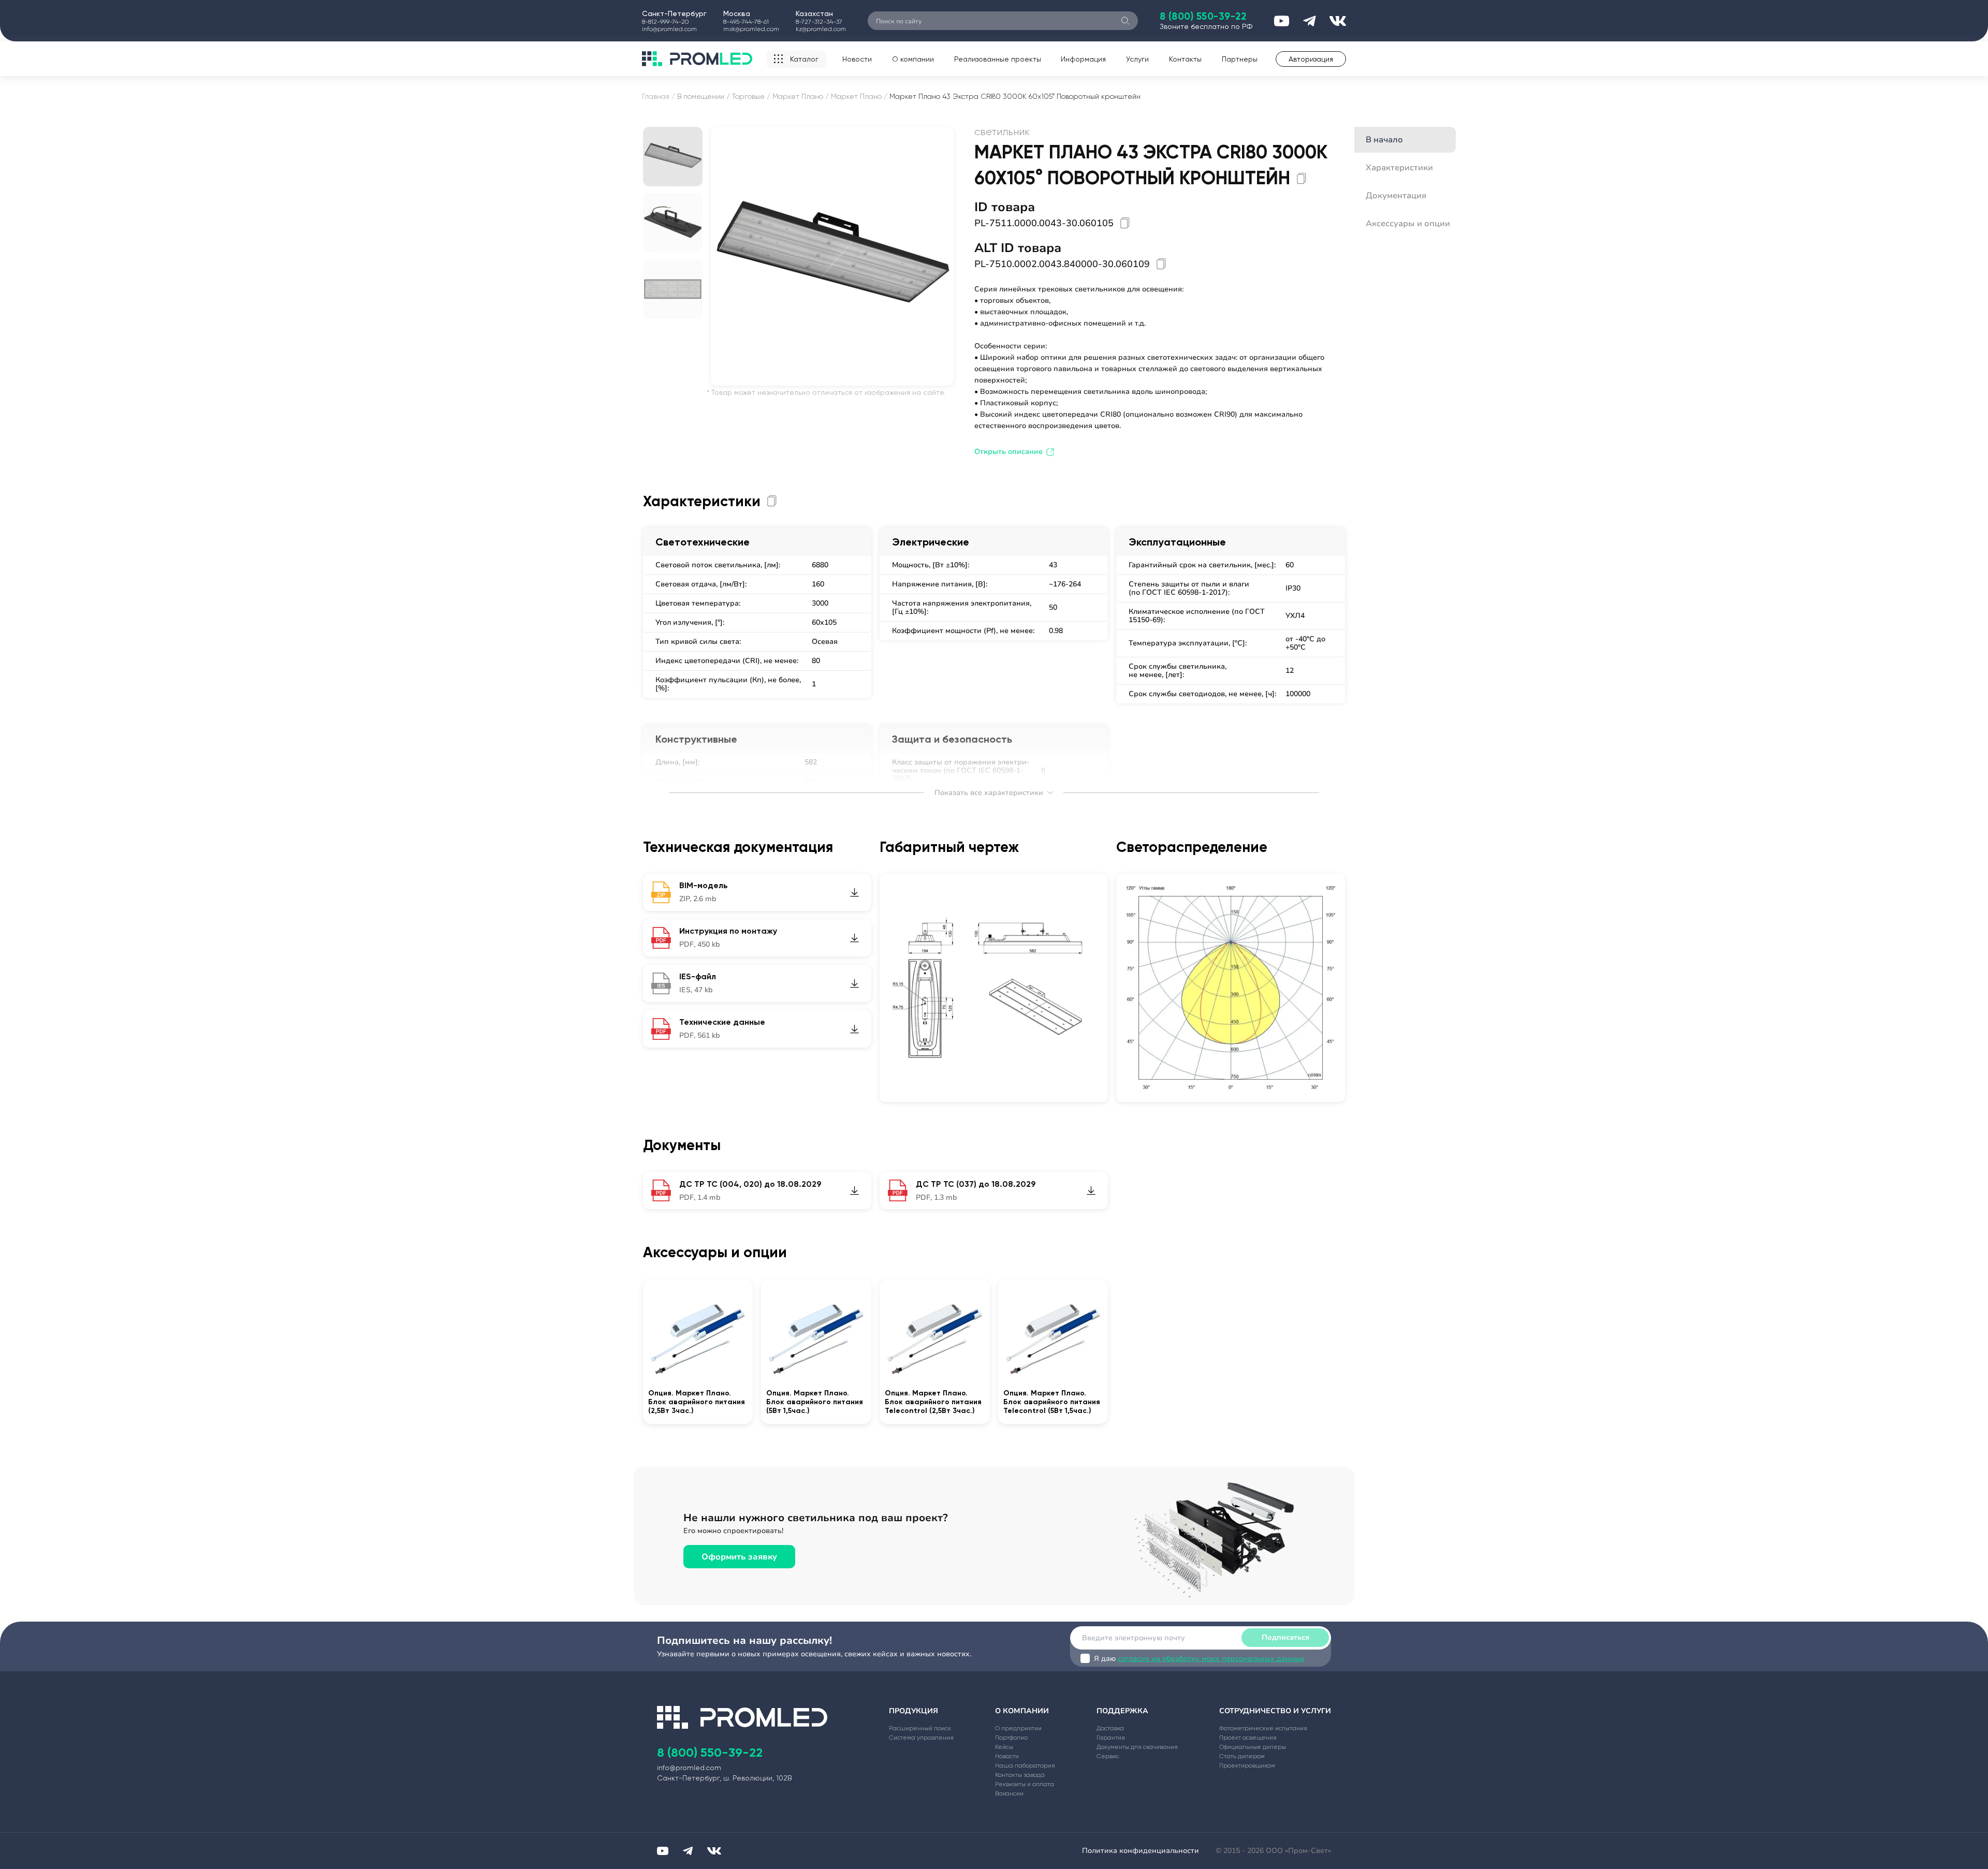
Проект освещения (1248, 1738)
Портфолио (1011, 1738)
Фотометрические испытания (1263, 1728)
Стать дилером (1242, 1756)
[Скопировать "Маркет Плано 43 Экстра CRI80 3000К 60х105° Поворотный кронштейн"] (1302, 178)
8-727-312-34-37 (819, 22)
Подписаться (1285, 1637)
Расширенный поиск (920, 1728)
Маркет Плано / (801, 96)
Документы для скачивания (1137, 1747)
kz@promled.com (821, 29)
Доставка (1110, 1728)
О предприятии (1018, 1728)
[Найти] (1125, 21)
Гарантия (1111, 1738)
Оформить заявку (739, 1557)
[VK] (714, 1851)
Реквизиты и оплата (1025, 1784)
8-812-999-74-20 (665, 22)
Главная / (659, 96)
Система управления (921, 1738)
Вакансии (1009, 1793)
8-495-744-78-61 (746, 22)
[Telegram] (688, 1851)
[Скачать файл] (854, 892)
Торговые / (751, 96)
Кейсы (1004, 1747)
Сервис (1108, 1756)
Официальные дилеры (1253, 1747)
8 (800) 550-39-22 (1203, 16)
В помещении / (704, 96)
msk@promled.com (751, 29)
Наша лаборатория (1025, 1765)
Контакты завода (1020, 1775)
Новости (857, 59)
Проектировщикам (1247, 1765)
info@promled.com (669, 29)
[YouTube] (663, 1851)
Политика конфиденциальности (1141, 1851)
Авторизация (1311, 59)
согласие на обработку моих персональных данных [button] (1211, 1659)
